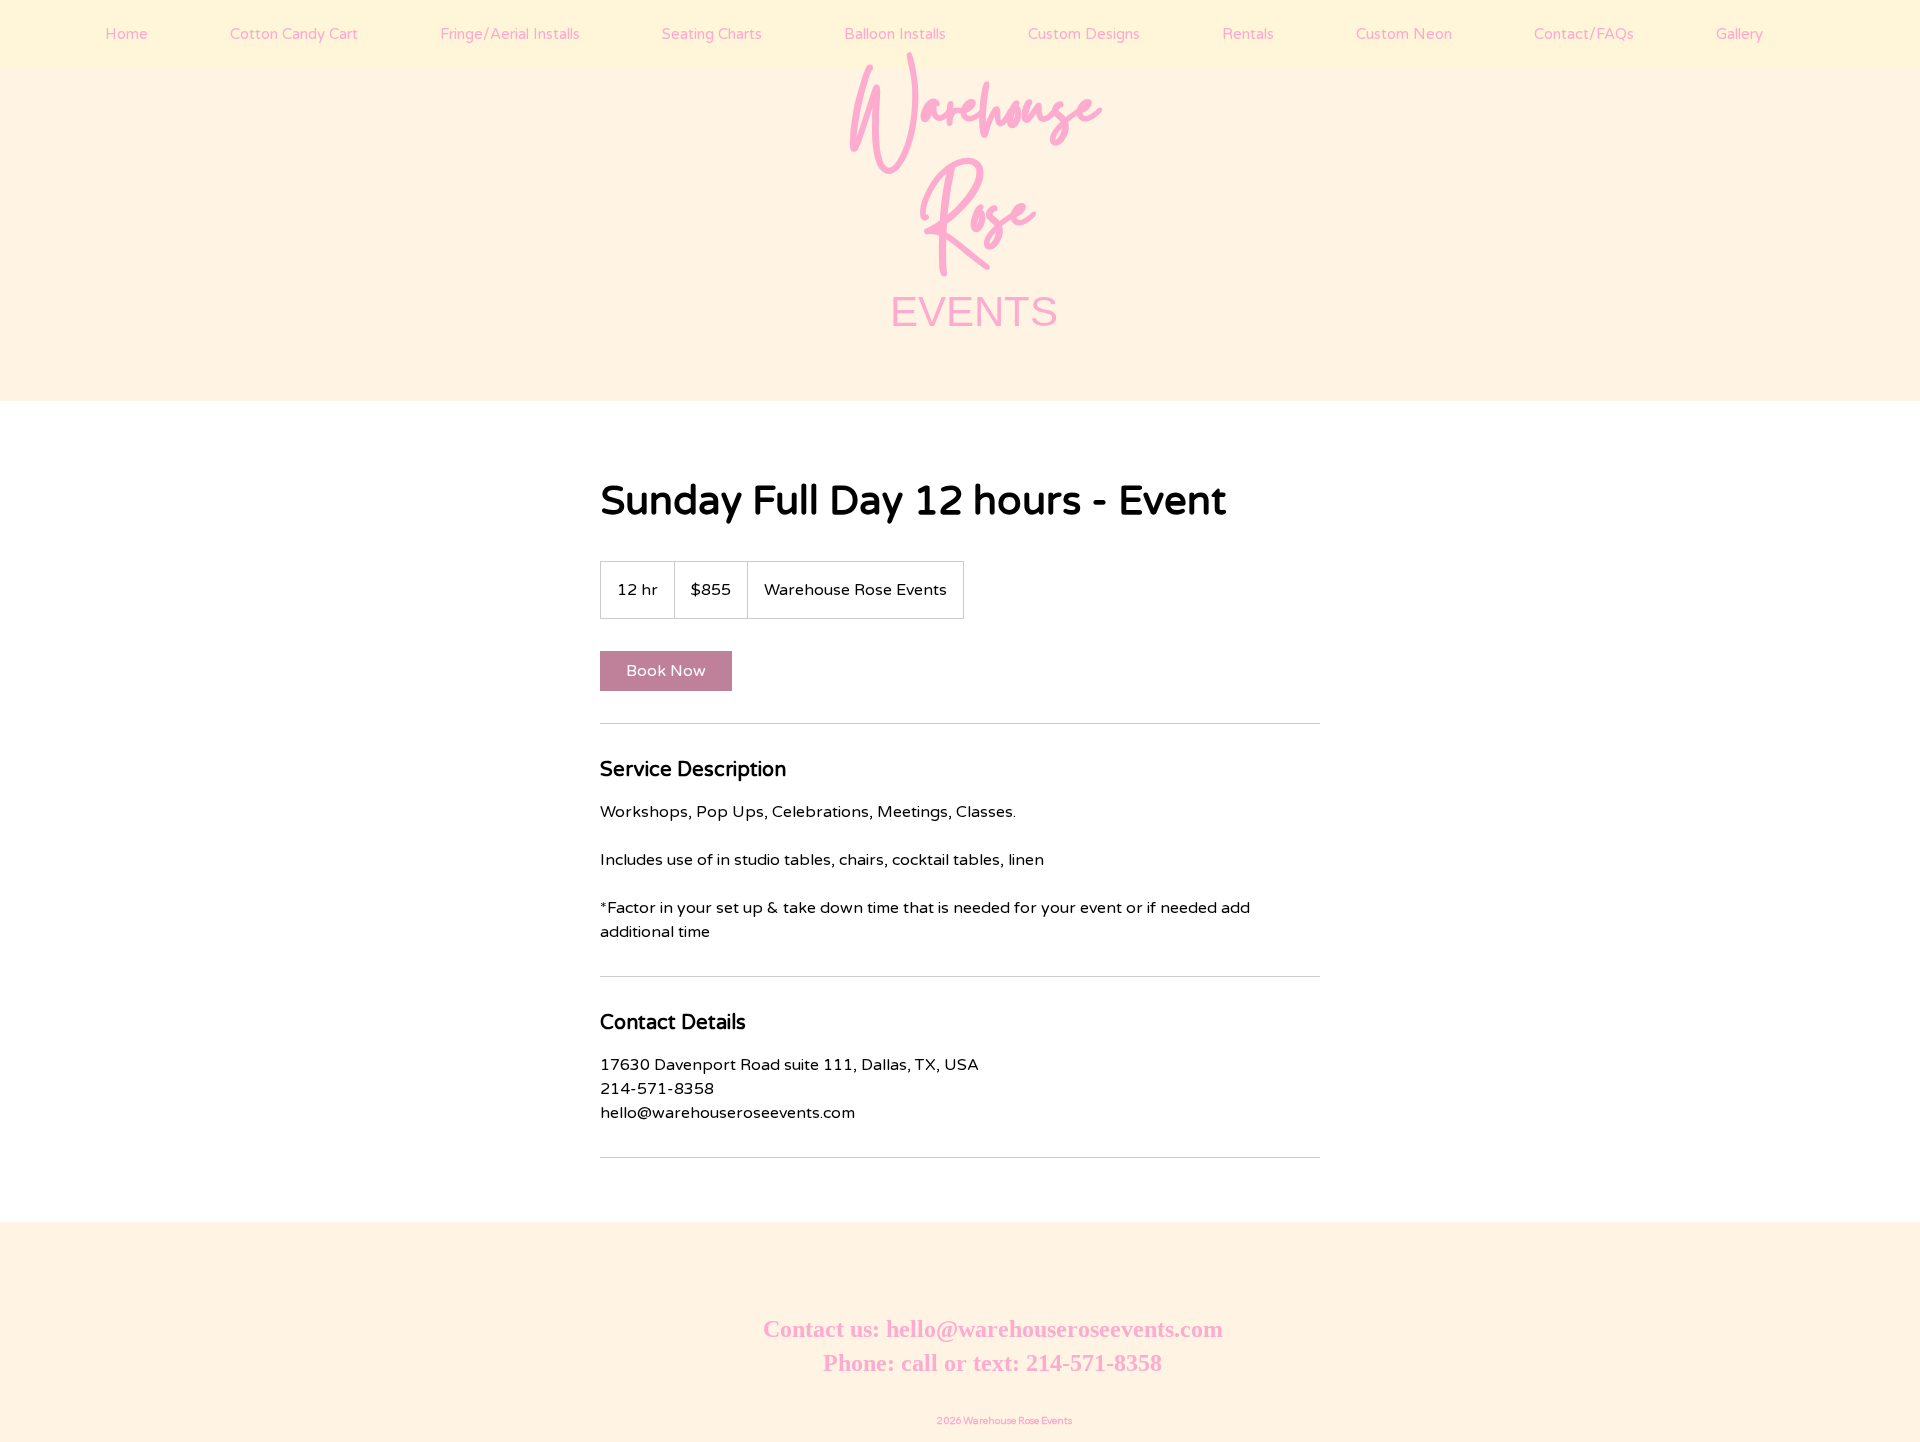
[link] (666, 671)
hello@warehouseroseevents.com (1054, 1329)
